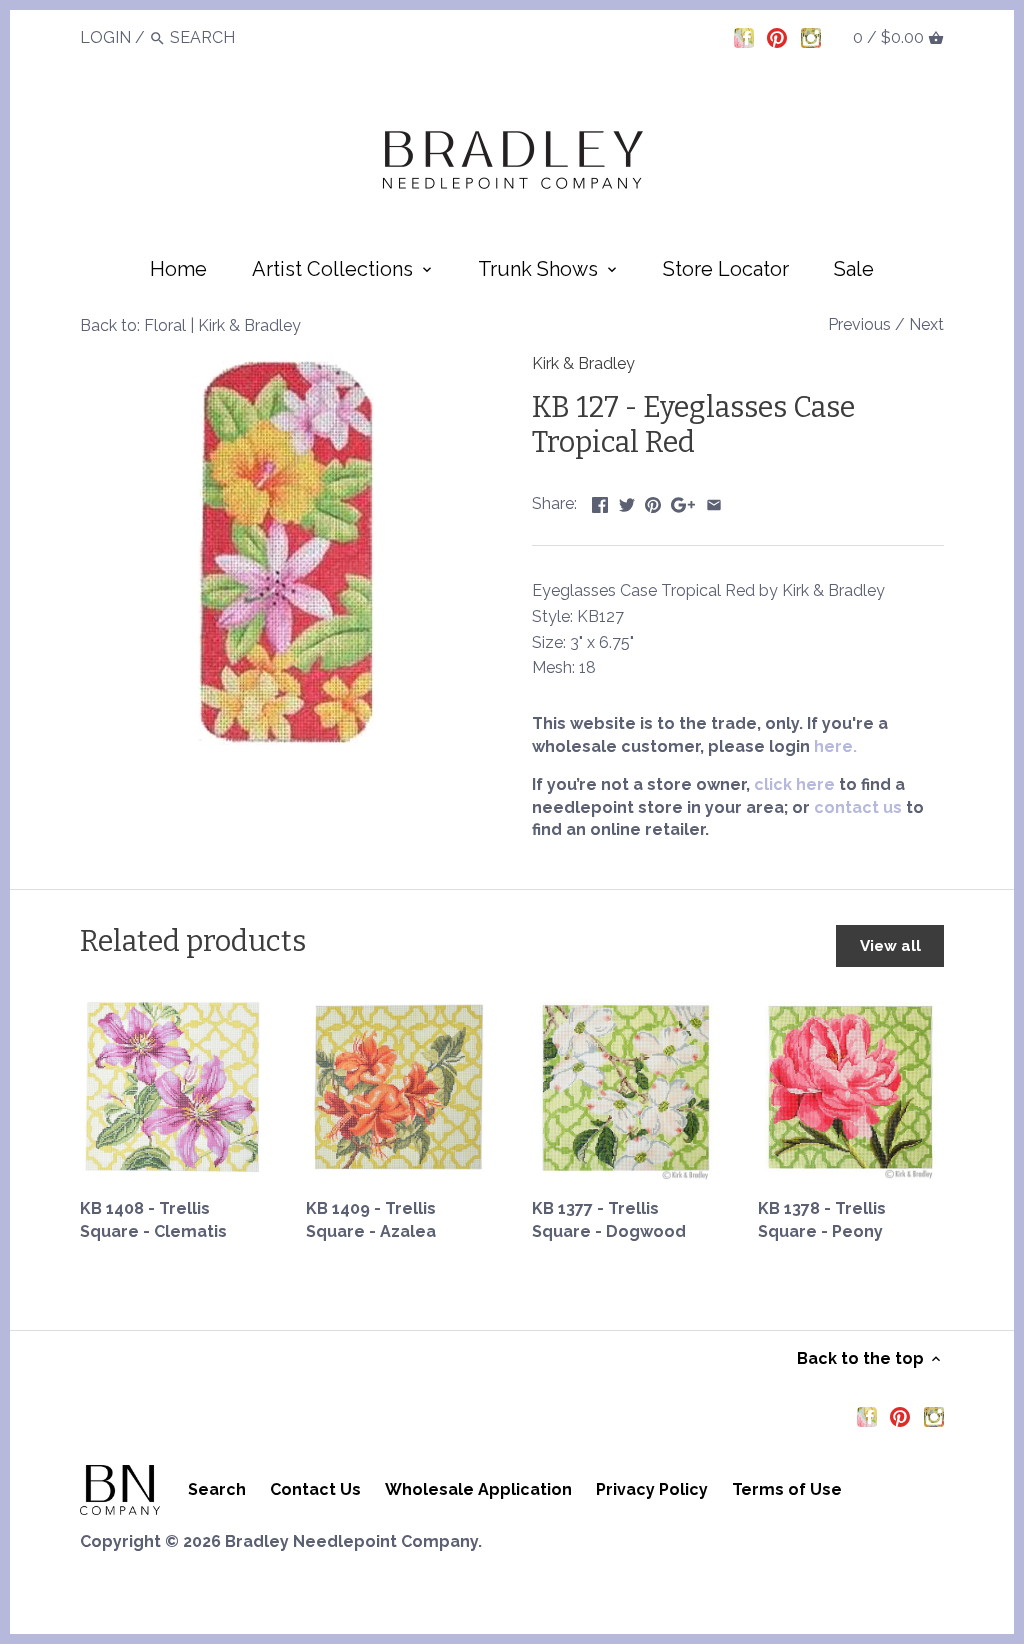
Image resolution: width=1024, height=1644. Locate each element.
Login (105, 37)
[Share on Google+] (683, 501)
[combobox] (225, 37)
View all (890, 946)
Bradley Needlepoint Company (351, 1541)
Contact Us (315, 1489)
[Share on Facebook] (600, 501)
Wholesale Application (478, 1489)
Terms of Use (787, 1489)
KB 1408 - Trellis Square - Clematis (153, 1219)
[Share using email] (714, 501)
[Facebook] (744, 37)
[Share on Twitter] (627, 501)
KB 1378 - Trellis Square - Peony (822, 1219)
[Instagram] (811, 37)
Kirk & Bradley (583, 363)
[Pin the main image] (653, 501)
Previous (859, 324)
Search (217, 1489)
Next (926, 324)
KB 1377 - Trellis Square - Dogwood (609, 1219)
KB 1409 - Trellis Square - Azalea (371, 1219)
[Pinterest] (777, 37)
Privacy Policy (652, 1489)
